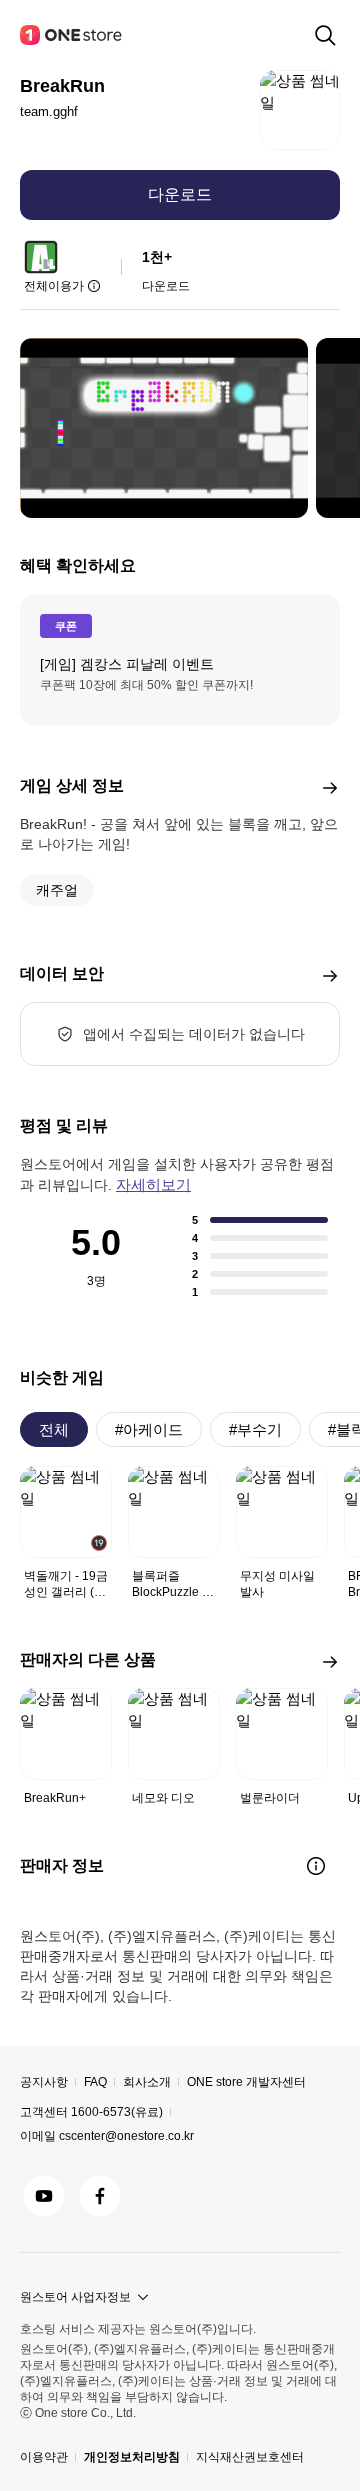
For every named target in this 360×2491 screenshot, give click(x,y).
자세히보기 (153, 1184)
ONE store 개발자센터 (246, 2082)
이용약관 (44, 2457)
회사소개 (147, 2082)
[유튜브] (44, 2196)
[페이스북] (100, 2196)
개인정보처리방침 (132, 2457)
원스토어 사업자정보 (75, 2297)
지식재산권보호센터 (250, 2457)
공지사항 (44, 2082)
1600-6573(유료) (117, 2112)
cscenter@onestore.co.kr (126, 2136)
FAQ (95, 2082)
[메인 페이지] (72, 35)
